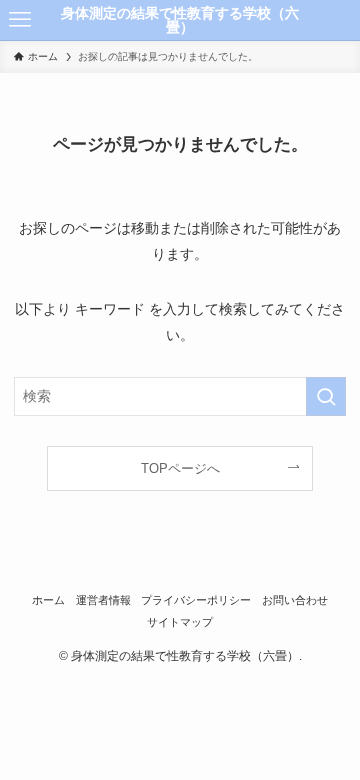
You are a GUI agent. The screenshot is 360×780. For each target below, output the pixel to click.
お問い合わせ (295, 600)
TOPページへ (180, 468)
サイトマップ (180, 622)
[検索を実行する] (326, 396)
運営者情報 (103, 600)
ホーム (48, 600)
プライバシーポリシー (196, 600)
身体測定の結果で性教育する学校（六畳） (180, 20)
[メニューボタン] (20, 20)
